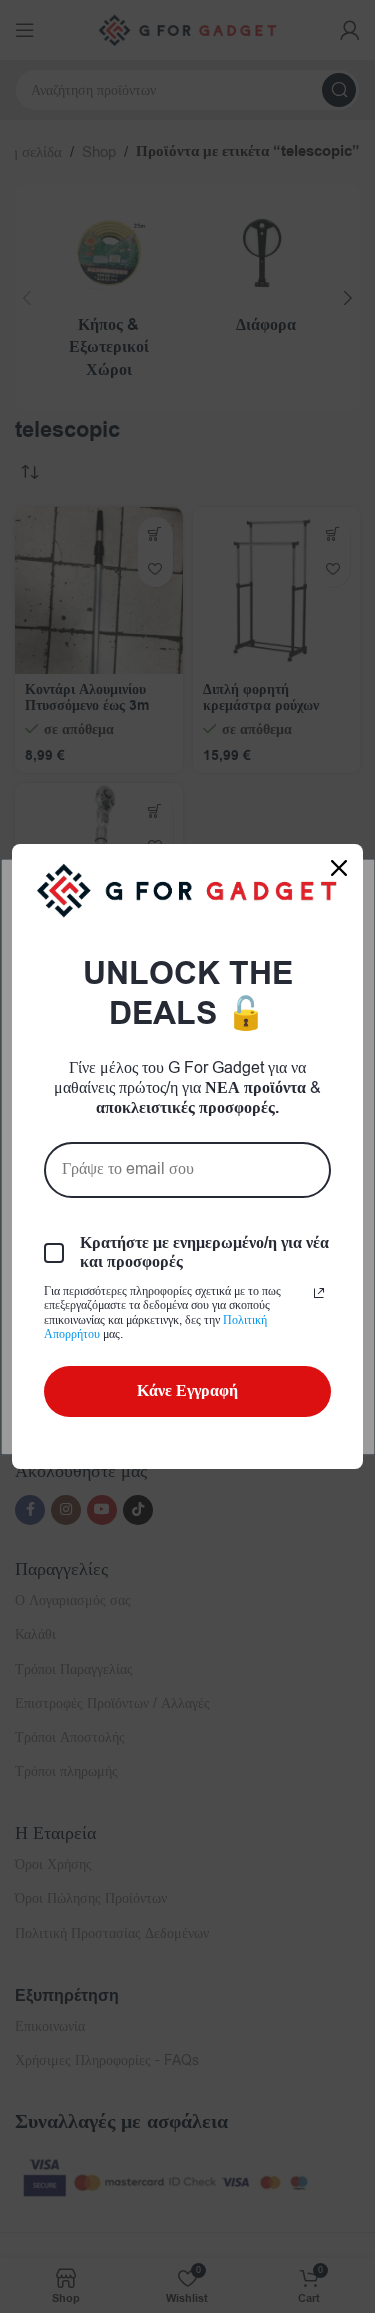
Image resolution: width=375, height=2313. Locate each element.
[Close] (339, 868)
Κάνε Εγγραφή (187, 1391)
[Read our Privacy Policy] (319, 1293)
